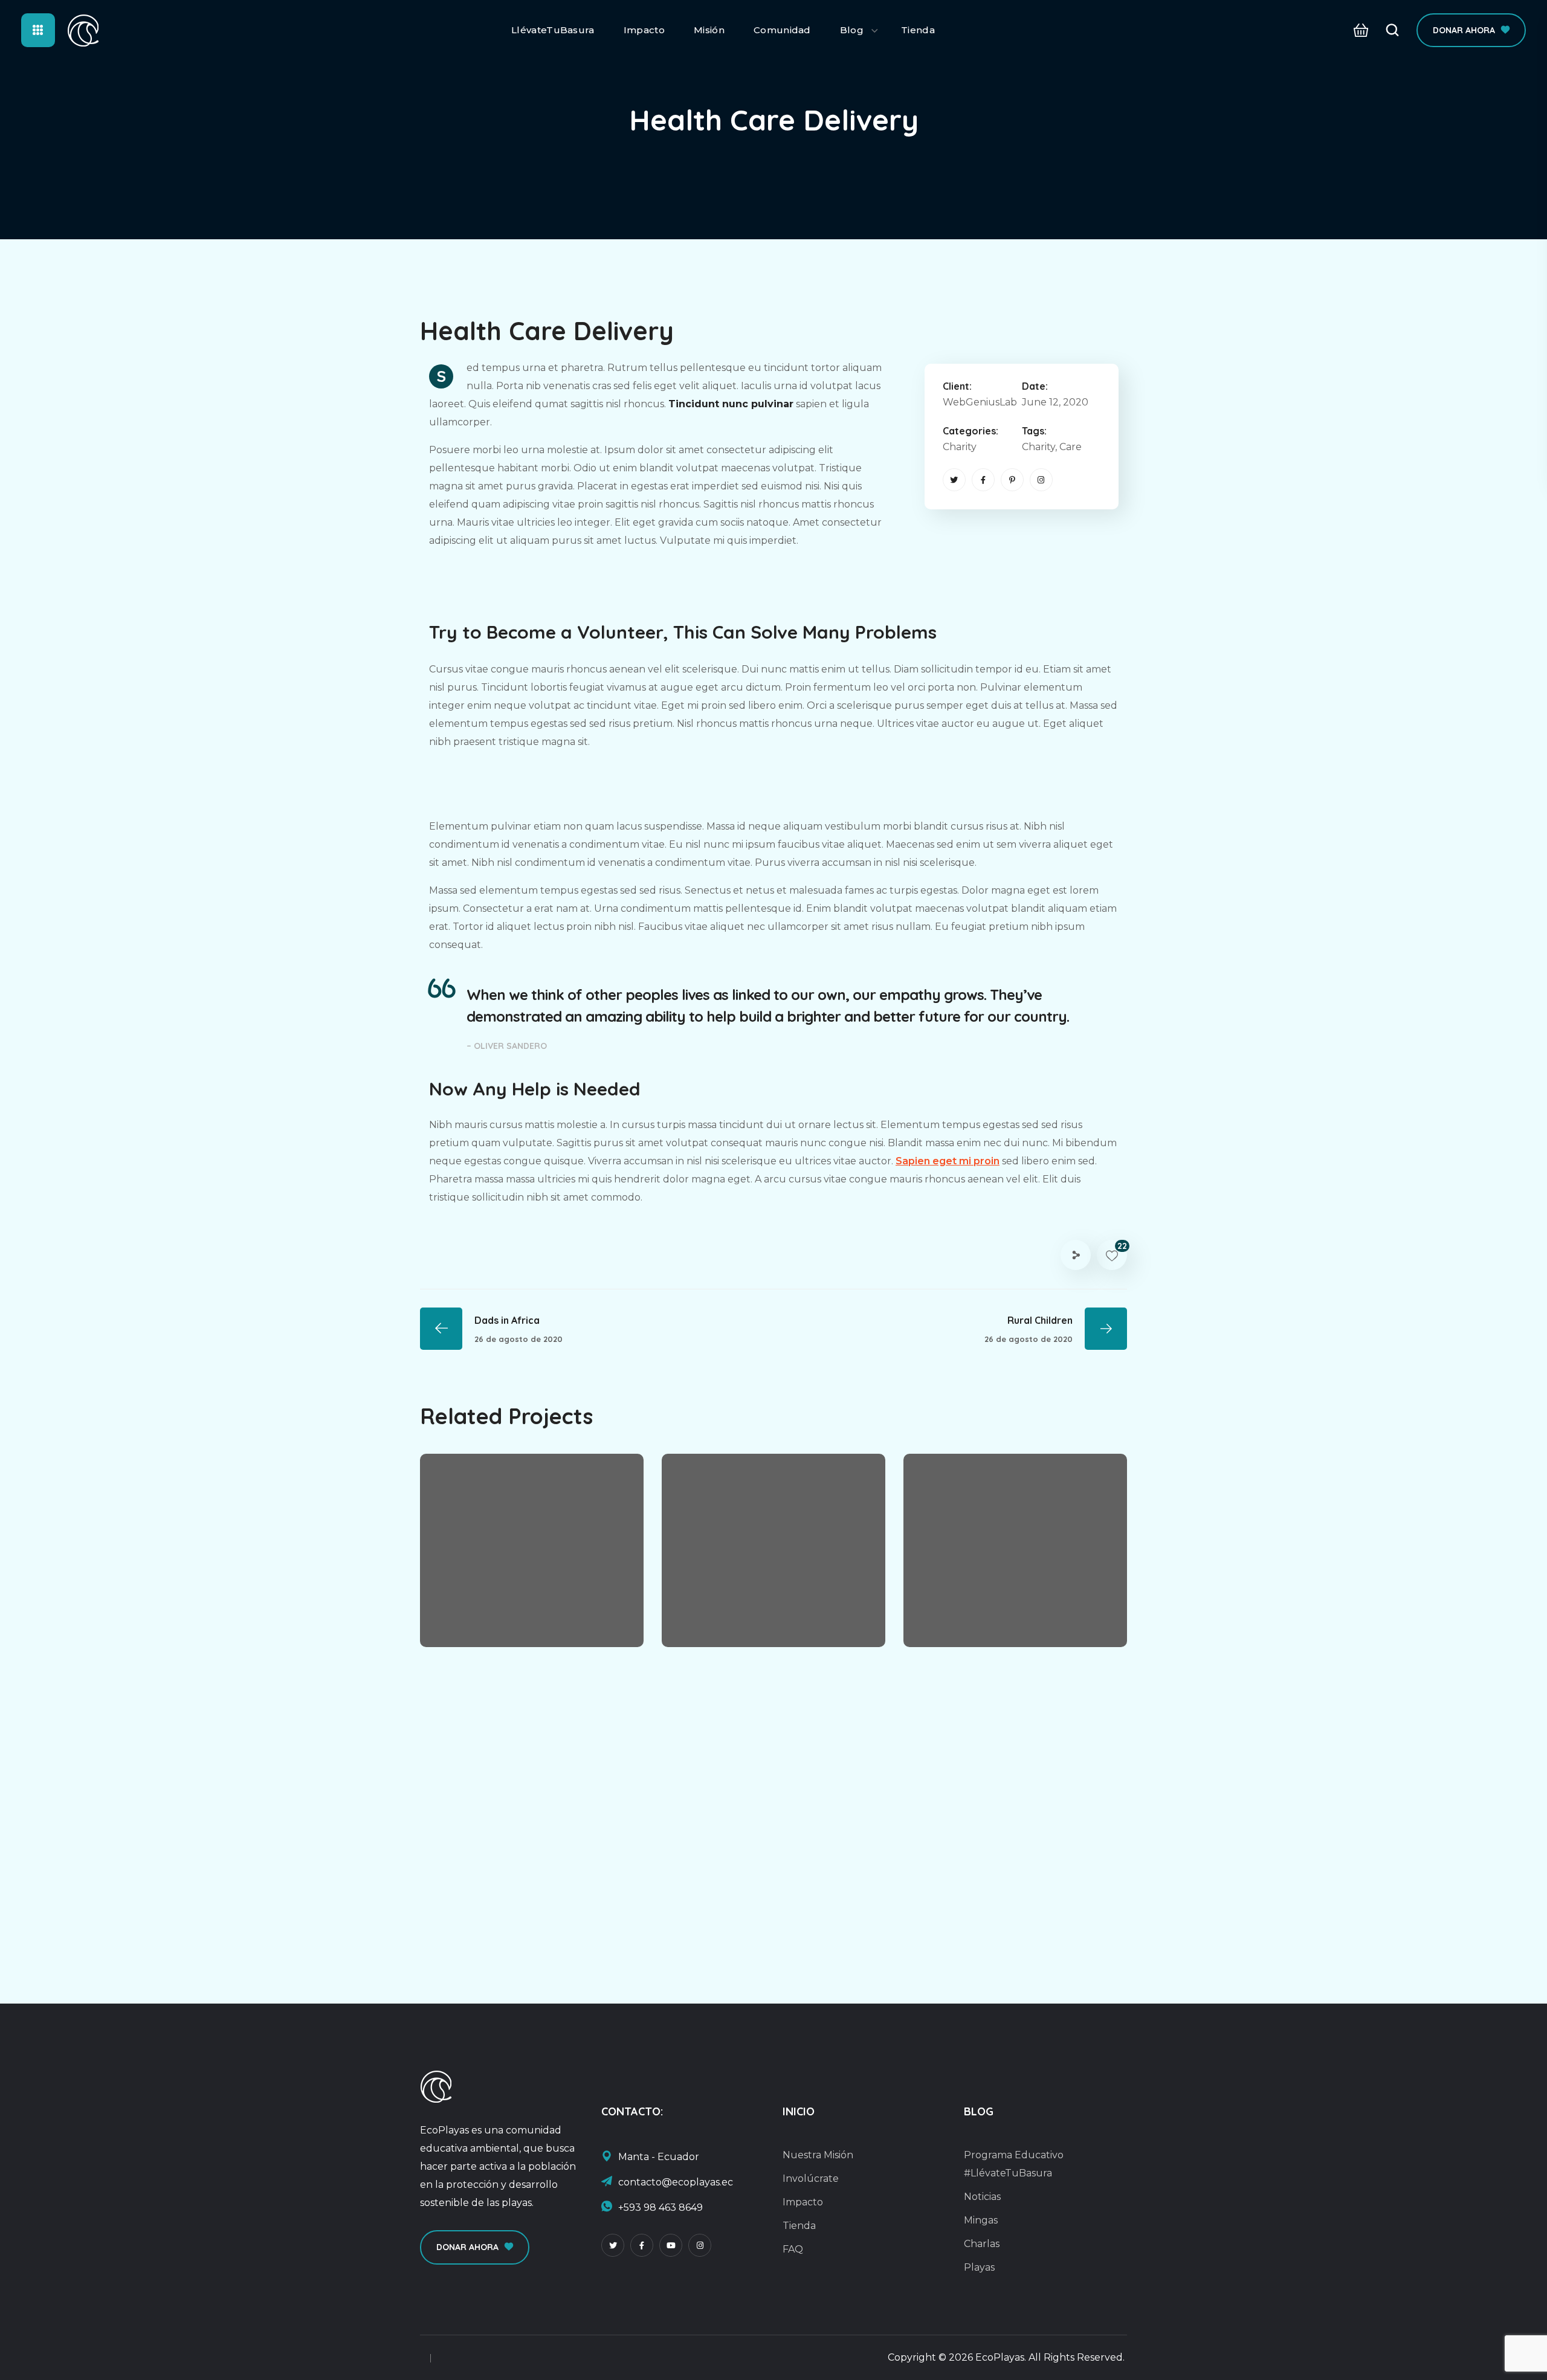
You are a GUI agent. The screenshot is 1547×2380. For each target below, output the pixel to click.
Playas (979, 2267)
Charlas (982, 2244)
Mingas (981, 2220)
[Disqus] (773, 1828)
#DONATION (771, 1620)
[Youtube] (671, 2245)
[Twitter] (954, 480)
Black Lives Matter (998, 1599)
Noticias (982, 2197)
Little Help (486, 1599)
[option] (532, 1559)
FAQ (793, 2249)
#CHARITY (473, 1620)
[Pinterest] (1012, 480)
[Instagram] (1041, 480)
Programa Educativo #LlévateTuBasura (1014, 2164)
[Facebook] (983, 480)
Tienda (799, 2226)
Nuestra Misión (818, 2155)
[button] (1358, 31)
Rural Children (742, 1599)
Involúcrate (811, 2178)
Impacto (803, 2202)
